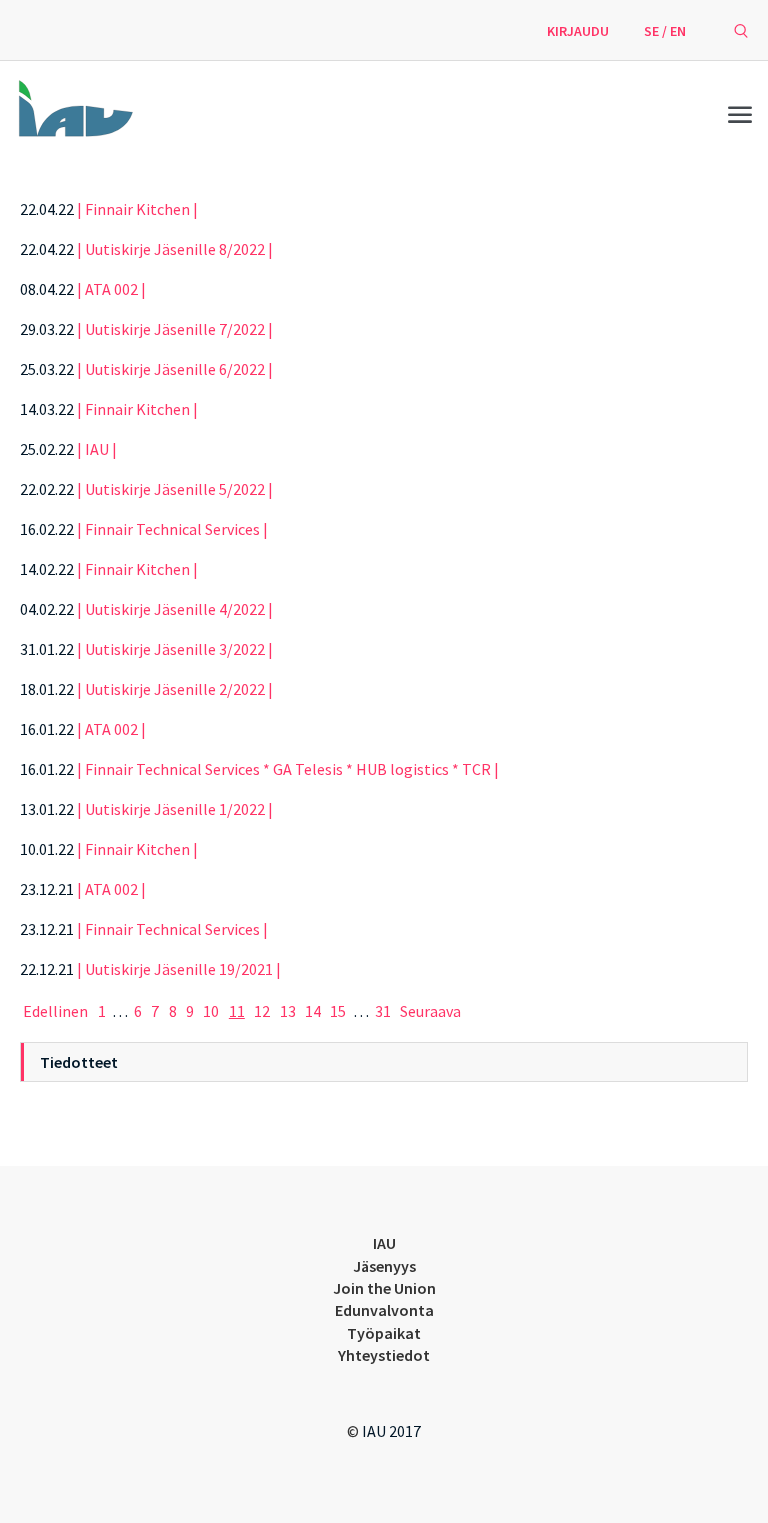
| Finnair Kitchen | (137, 209)
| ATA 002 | (111, 289)
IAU (384, 1243)
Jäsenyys (384, 1266)
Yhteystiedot (384, 1355)
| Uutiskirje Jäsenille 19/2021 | (179, 969)
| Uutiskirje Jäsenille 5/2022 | (175, 489)
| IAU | (97, 449)
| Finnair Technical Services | (172, 529)
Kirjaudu (578, 31)
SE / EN (665, 31)
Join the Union (384, 1288)
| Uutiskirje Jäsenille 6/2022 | (175, 369)
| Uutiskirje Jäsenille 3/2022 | (175, 649)
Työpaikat (384, 1333)
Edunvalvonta (384, 1310)
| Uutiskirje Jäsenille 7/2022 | (175, 329)
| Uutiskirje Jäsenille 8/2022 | (175, 249)
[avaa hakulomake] (741, 30)
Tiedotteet (79, 1062)
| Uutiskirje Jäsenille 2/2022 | (175, 689)
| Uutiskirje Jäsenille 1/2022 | (175, 809)
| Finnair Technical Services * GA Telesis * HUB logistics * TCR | (288, 769)
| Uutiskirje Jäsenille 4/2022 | (175, 609)
